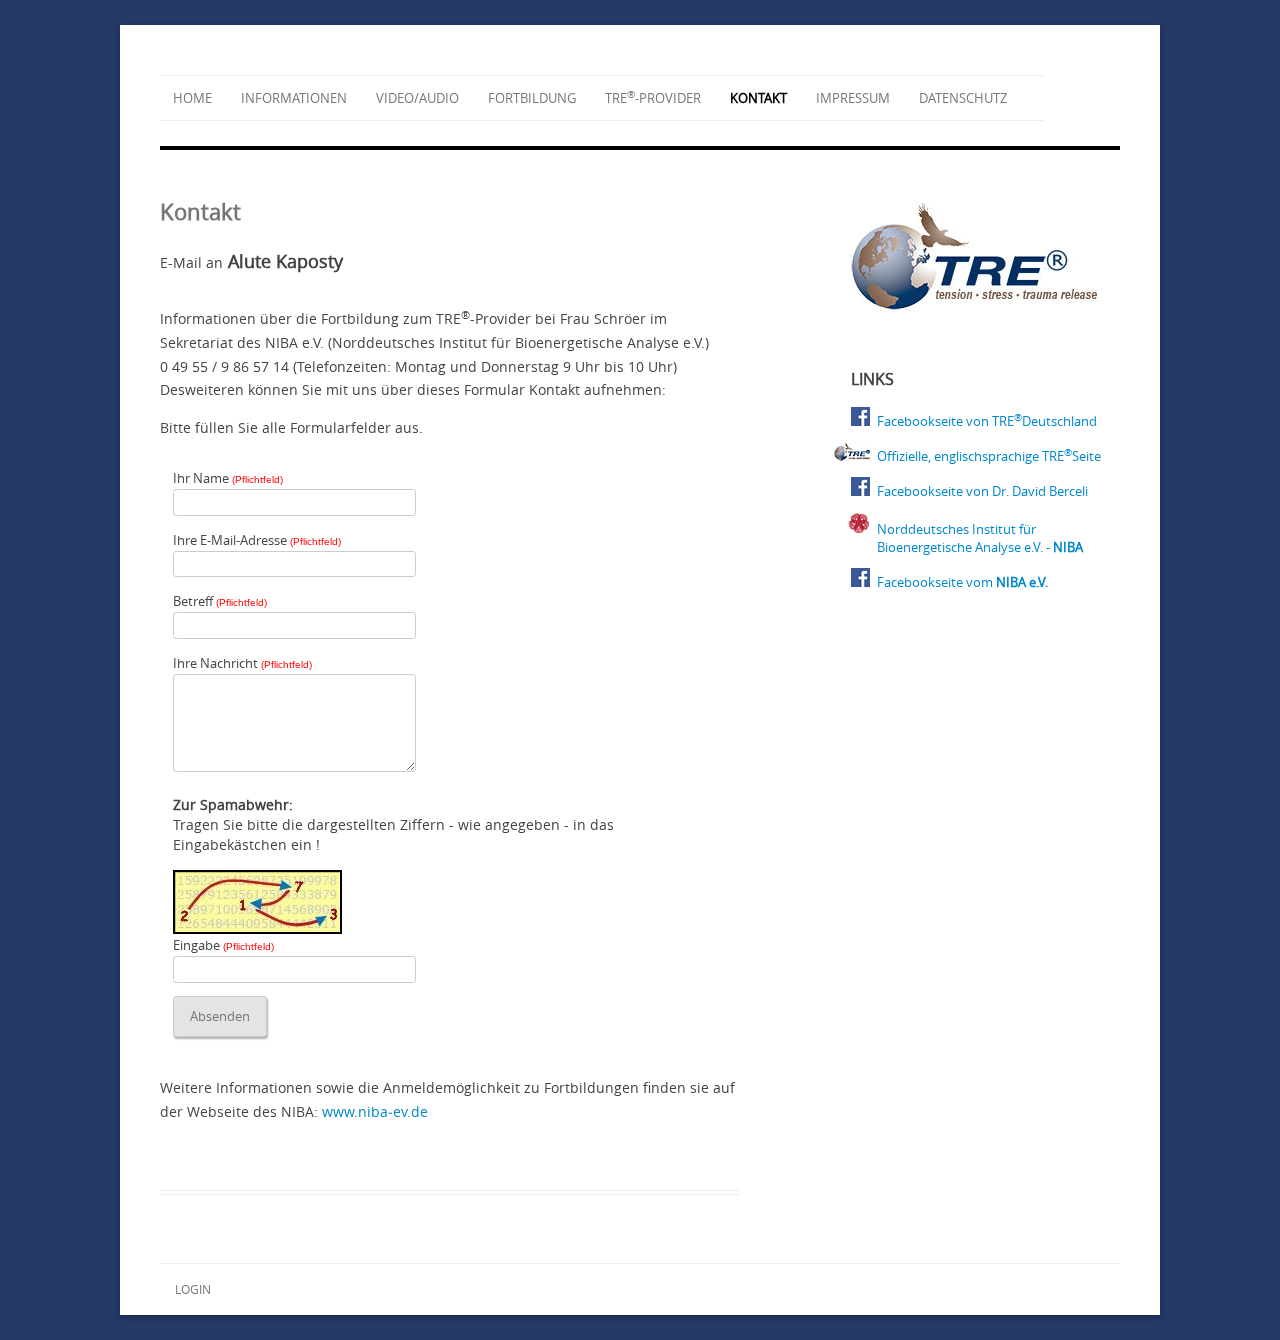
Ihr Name (228, 478)
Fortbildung (532, 98)
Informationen (294, 98)
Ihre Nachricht (242, 663)
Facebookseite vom (962, 582)
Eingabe (223, 945)
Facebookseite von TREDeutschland (987, 421)
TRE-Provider (653, 98)
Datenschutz (963, 98)
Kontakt (758, 98)
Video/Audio (417, 98)
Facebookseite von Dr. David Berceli (982, 491)
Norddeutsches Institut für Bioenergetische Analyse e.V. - (980, 538)
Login (193, 1289)
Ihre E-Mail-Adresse (257, 540)
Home (192, 98)
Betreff (220, 601)
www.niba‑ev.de (375, 1111)
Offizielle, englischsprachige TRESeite (989, 456)
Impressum (853, 98)
